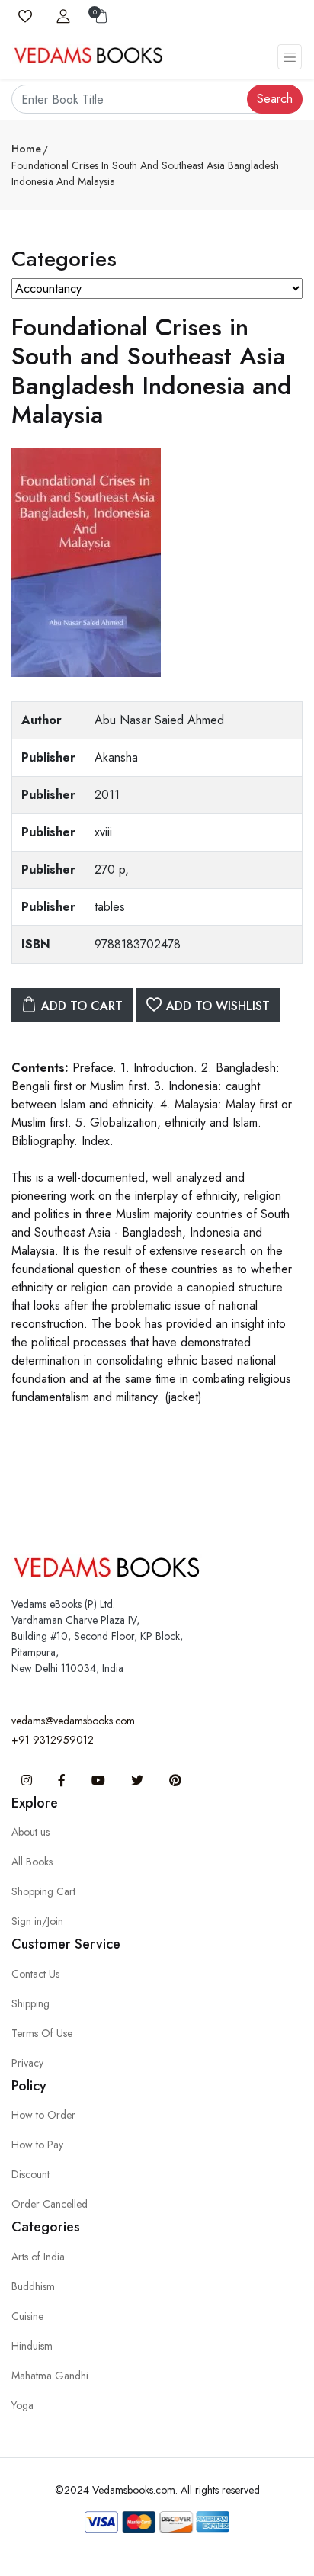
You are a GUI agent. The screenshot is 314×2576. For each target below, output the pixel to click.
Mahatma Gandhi (50, 2376)
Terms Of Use (42, 2033)
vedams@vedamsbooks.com (73, 1721)
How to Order (43, 2115)
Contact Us (35, 1974)
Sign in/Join (37, 1921)
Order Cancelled (50, 2204)
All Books (32, 1862)
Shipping (30, 2003)
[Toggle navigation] (290, 57)
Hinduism (32, 2346)
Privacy (27, 2063)
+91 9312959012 (53, 1740)
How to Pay (37, 2145)
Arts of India (38, 2257)
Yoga (22, 2405)
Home (26, 149)
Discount (30, 2174)
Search (275, 99)
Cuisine (27, 2316)
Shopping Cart (43, 1891)
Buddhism (33, 2286)
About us (30, 1832)
